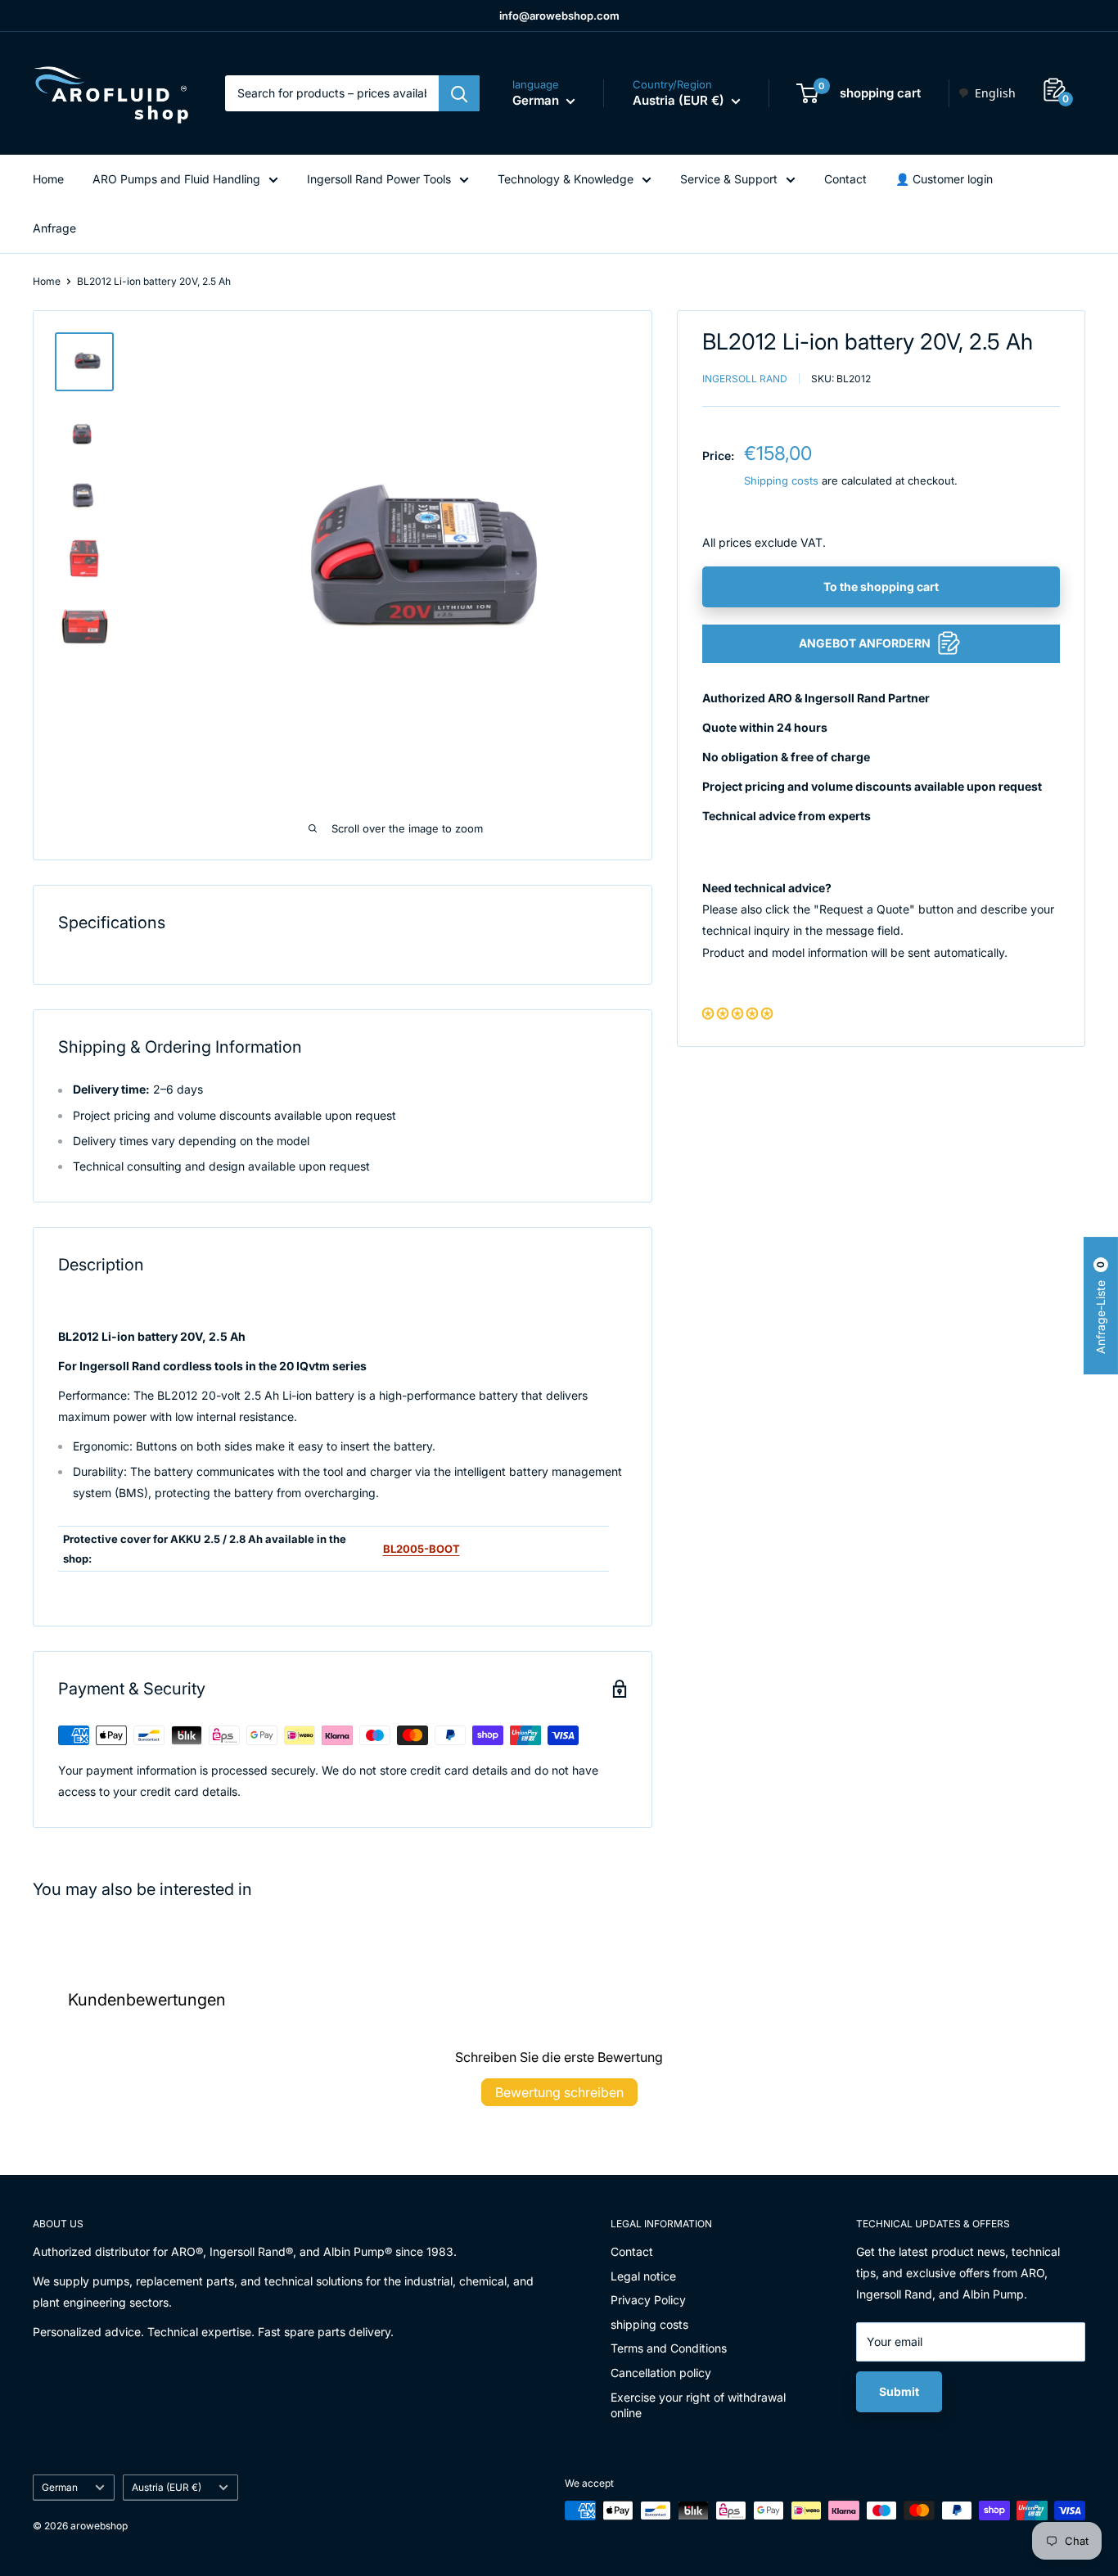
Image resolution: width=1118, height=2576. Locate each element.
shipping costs (649, 2324)
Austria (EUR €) (167, 2487)
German (60, 2487)
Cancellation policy (661, 2373)
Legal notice (643, 2276)
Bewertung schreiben (559, 2092)
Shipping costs (781, 480)
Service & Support (729, 179)
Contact (845, 179)
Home (48, 179)
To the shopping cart (881, 586)
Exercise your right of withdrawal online (698, 2405)
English (995, 93)
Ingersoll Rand (745, 378)
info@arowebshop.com (559, 16)
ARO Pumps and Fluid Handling (176, 179)
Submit (899, 2391)
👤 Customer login (944, 179)
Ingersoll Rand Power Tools (379, 179)
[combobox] (987, 93)
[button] (737, 1012)
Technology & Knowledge (566, 179)
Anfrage (54, 228)
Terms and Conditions (669, 2348)
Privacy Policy (648, 2300)
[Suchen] (459, 93)
